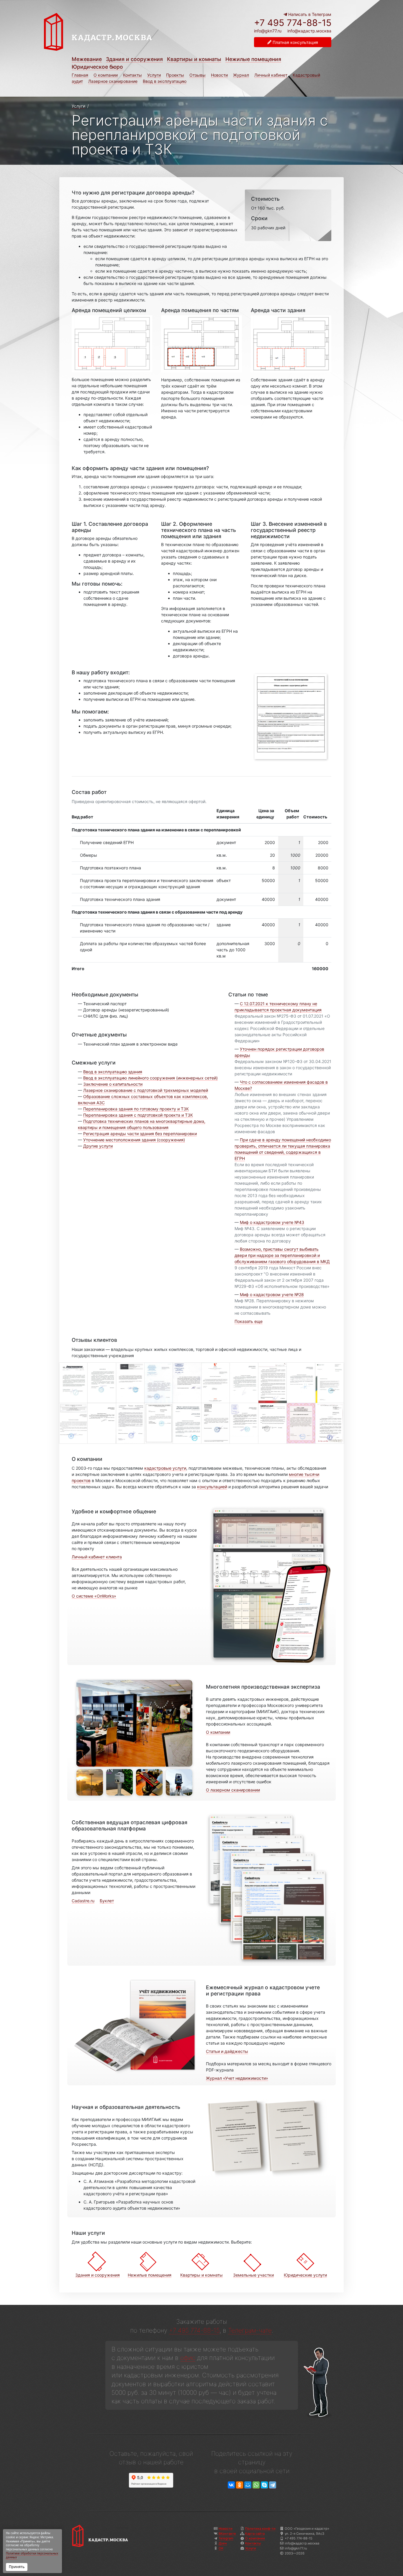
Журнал (241, 75)
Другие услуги (98, 1146)
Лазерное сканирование (113, 81)
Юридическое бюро (97, 67)
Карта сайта (255, 2534)
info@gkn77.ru (268, 31)
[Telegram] (273, 2485)
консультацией (212, 1487)
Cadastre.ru (83, 1901)
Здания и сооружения (134, 59)
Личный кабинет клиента (97, 1557)
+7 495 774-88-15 (293, 23)
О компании (106, 75)
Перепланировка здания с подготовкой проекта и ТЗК (138, 1115)
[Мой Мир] (248, 2485)
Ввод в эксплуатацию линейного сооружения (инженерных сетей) (150, 1078)
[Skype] (264, 2485)
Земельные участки (253, 2275)
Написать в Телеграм (309, 14)
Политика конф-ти (260, 2529)
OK (221, 2548)
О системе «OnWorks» (94, 1596)
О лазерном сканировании (233, 1790)
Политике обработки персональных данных (32, 2556)
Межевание (87, 59)
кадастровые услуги (165, 1468)
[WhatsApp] (256, 2485)
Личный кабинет (271, 75)
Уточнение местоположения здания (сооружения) (134, 1140)
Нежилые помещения (253, 59)
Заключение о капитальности (113, 1084)
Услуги (154, 75)
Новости (219, 75)
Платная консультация (295, 42)
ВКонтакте (227, 2534)
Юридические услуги (305, 2275)
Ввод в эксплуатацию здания (113, 1072)
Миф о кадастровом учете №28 (272, 1294)
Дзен (223, 2543)
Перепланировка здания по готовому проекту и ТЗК (136, 1109)
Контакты (132, 75)
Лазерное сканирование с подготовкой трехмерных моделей (146, 1090)
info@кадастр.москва (309, 31)
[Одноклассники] (240, 2485)
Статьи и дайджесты (227, 2051)
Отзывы (198, 75)
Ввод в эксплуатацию (165, 81)
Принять (17, 2567)
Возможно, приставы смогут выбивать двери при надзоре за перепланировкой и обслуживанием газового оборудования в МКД (282, 1255)
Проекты (175, 75)
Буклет (107, 1901)
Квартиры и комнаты (194, 59)
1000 (295, 855)
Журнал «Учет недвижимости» (237, 2078)
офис (188, 2358)
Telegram (226, 2538)
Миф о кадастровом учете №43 (272, 1222)
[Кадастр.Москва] (121, 32)
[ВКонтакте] (231, 2485)
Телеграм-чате (250, 2330)
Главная (80, 75)
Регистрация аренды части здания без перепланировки (140, 1134)
